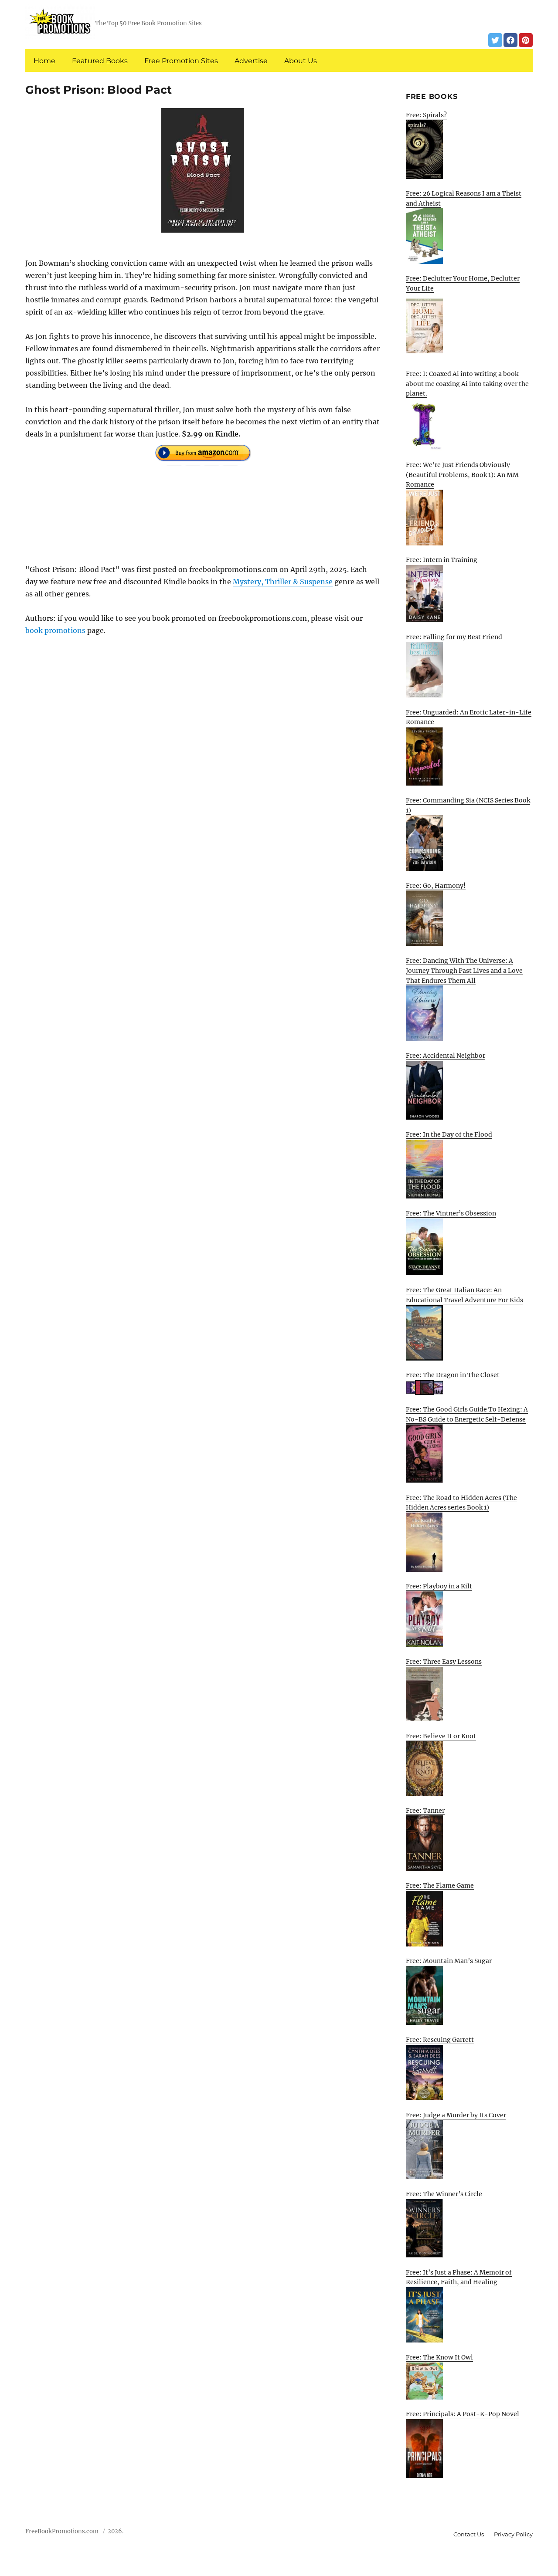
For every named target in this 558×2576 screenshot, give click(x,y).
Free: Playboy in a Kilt (439, 1586)
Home (44, 61)
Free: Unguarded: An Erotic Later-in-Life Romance (469, 717)
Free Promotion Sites (181, 61)
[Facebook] (510, 40)
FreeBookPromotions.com (62, 2531)
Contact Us (469, 2534)
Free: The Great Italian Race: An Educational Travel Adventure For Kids (464, 1295)
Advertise (251, 61)
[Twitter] (495, 40)
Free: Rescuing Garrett (440, 2040)
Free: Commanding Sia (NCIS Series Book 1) (468, 805)
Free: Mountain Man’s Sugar (449, 1961)
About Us (301, 61)
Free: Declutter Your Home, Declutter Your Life (463, 283)
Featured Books (100, 61)
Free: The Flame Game (440, 1885)
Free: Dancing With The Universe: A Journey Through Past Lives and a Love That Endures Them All (464, 970)
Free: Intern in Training (442, 560)
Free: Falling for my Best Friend (454, 637)
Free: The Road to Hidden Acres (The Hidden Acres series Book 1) (461, 1503)
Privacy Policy (513, 2534)
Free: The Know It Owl (439, 2357)
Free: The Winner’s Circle (444, 2194)
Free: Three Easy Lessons (444, 1662)
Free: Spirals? (426, 115)
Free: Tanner (425, 1811)
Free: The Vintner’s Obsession (451, 1213)
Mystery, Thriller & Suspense (283, 582)
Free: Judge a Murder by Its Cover (456, 2115)
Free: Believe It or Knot (441, 1736)
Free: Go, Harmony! (436, 886)
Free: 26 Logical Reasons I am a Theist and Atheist (464, 198)
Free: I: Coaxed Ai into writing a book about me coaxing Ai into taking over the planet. (467, 384)
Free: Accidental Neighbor (446, 1056)
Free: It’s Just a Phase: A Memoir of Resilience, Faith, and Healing (459, 2277)
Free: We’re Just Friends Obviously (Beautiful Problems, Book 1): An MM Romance (462, 475)
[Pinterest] (526, 40)
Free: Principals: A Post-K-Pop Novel (463, 2414)
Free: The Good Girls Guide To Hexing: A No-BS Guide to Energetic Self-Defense (467, 1414)
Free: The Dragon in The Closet (453, 1375)
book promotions (55, 630)
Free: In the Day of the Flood (449, 1134)
